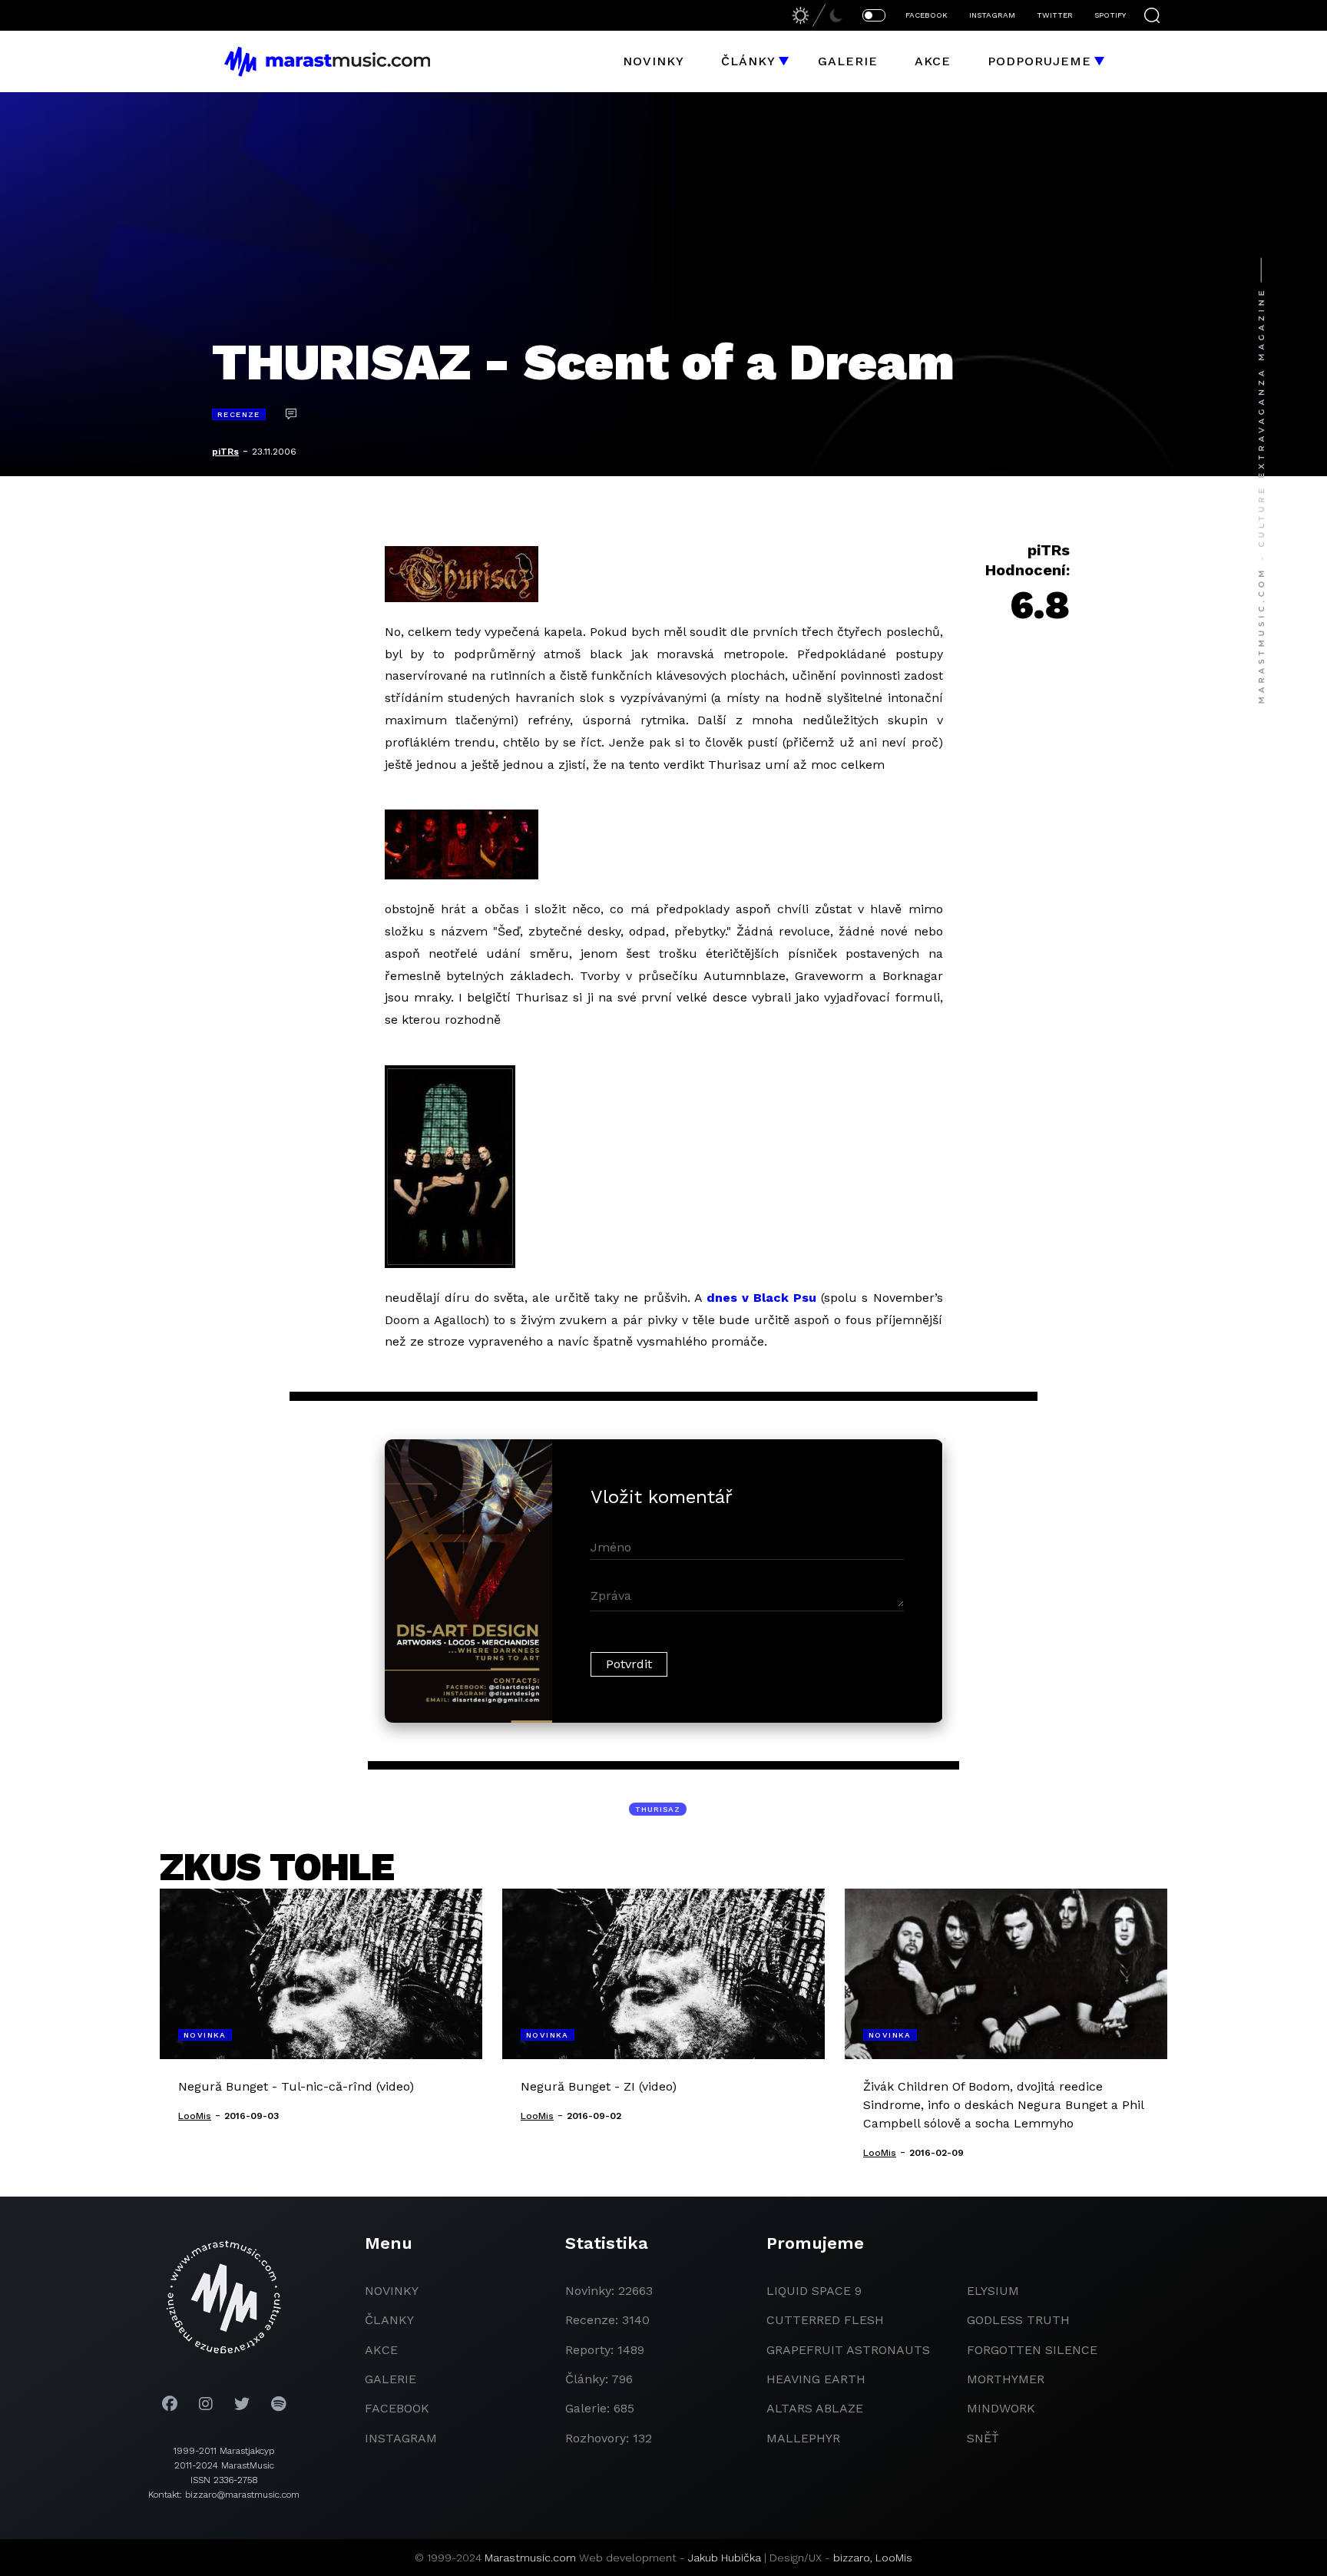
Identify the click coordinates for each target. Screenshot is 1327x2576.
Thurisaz (658, 1809)
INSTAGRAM (992, 15)
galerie (390, 2379)
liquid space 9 (814, 2291)
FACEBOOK (927, 15)
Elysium (993, 2291)
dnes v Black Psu (761, 1298)
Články (748, 61)
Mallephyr (803, 2438)
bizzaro (852, 2558)
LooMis (894, 2558)
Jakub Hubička (725, 2558)
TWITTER (1055, 15)
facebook (397, 2408)
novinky (392, 2291)
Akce (933, 61)
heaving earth (816, 2379)
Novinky (654, 61)
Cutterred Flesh (825, 2320)
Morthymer (1006, 2379)
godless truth (1018, 2320)
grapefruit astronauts (848, 2350)
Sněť (983, 2438)
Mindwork (1001, 2408)
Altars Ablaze (815, 2408)
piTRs (225, 452)
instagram (401, 2438)
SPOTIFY (1110, 15)
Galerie (848, 61)
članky (389, 2320)
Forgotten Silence (1032, 2350)
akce (381, 2350)
